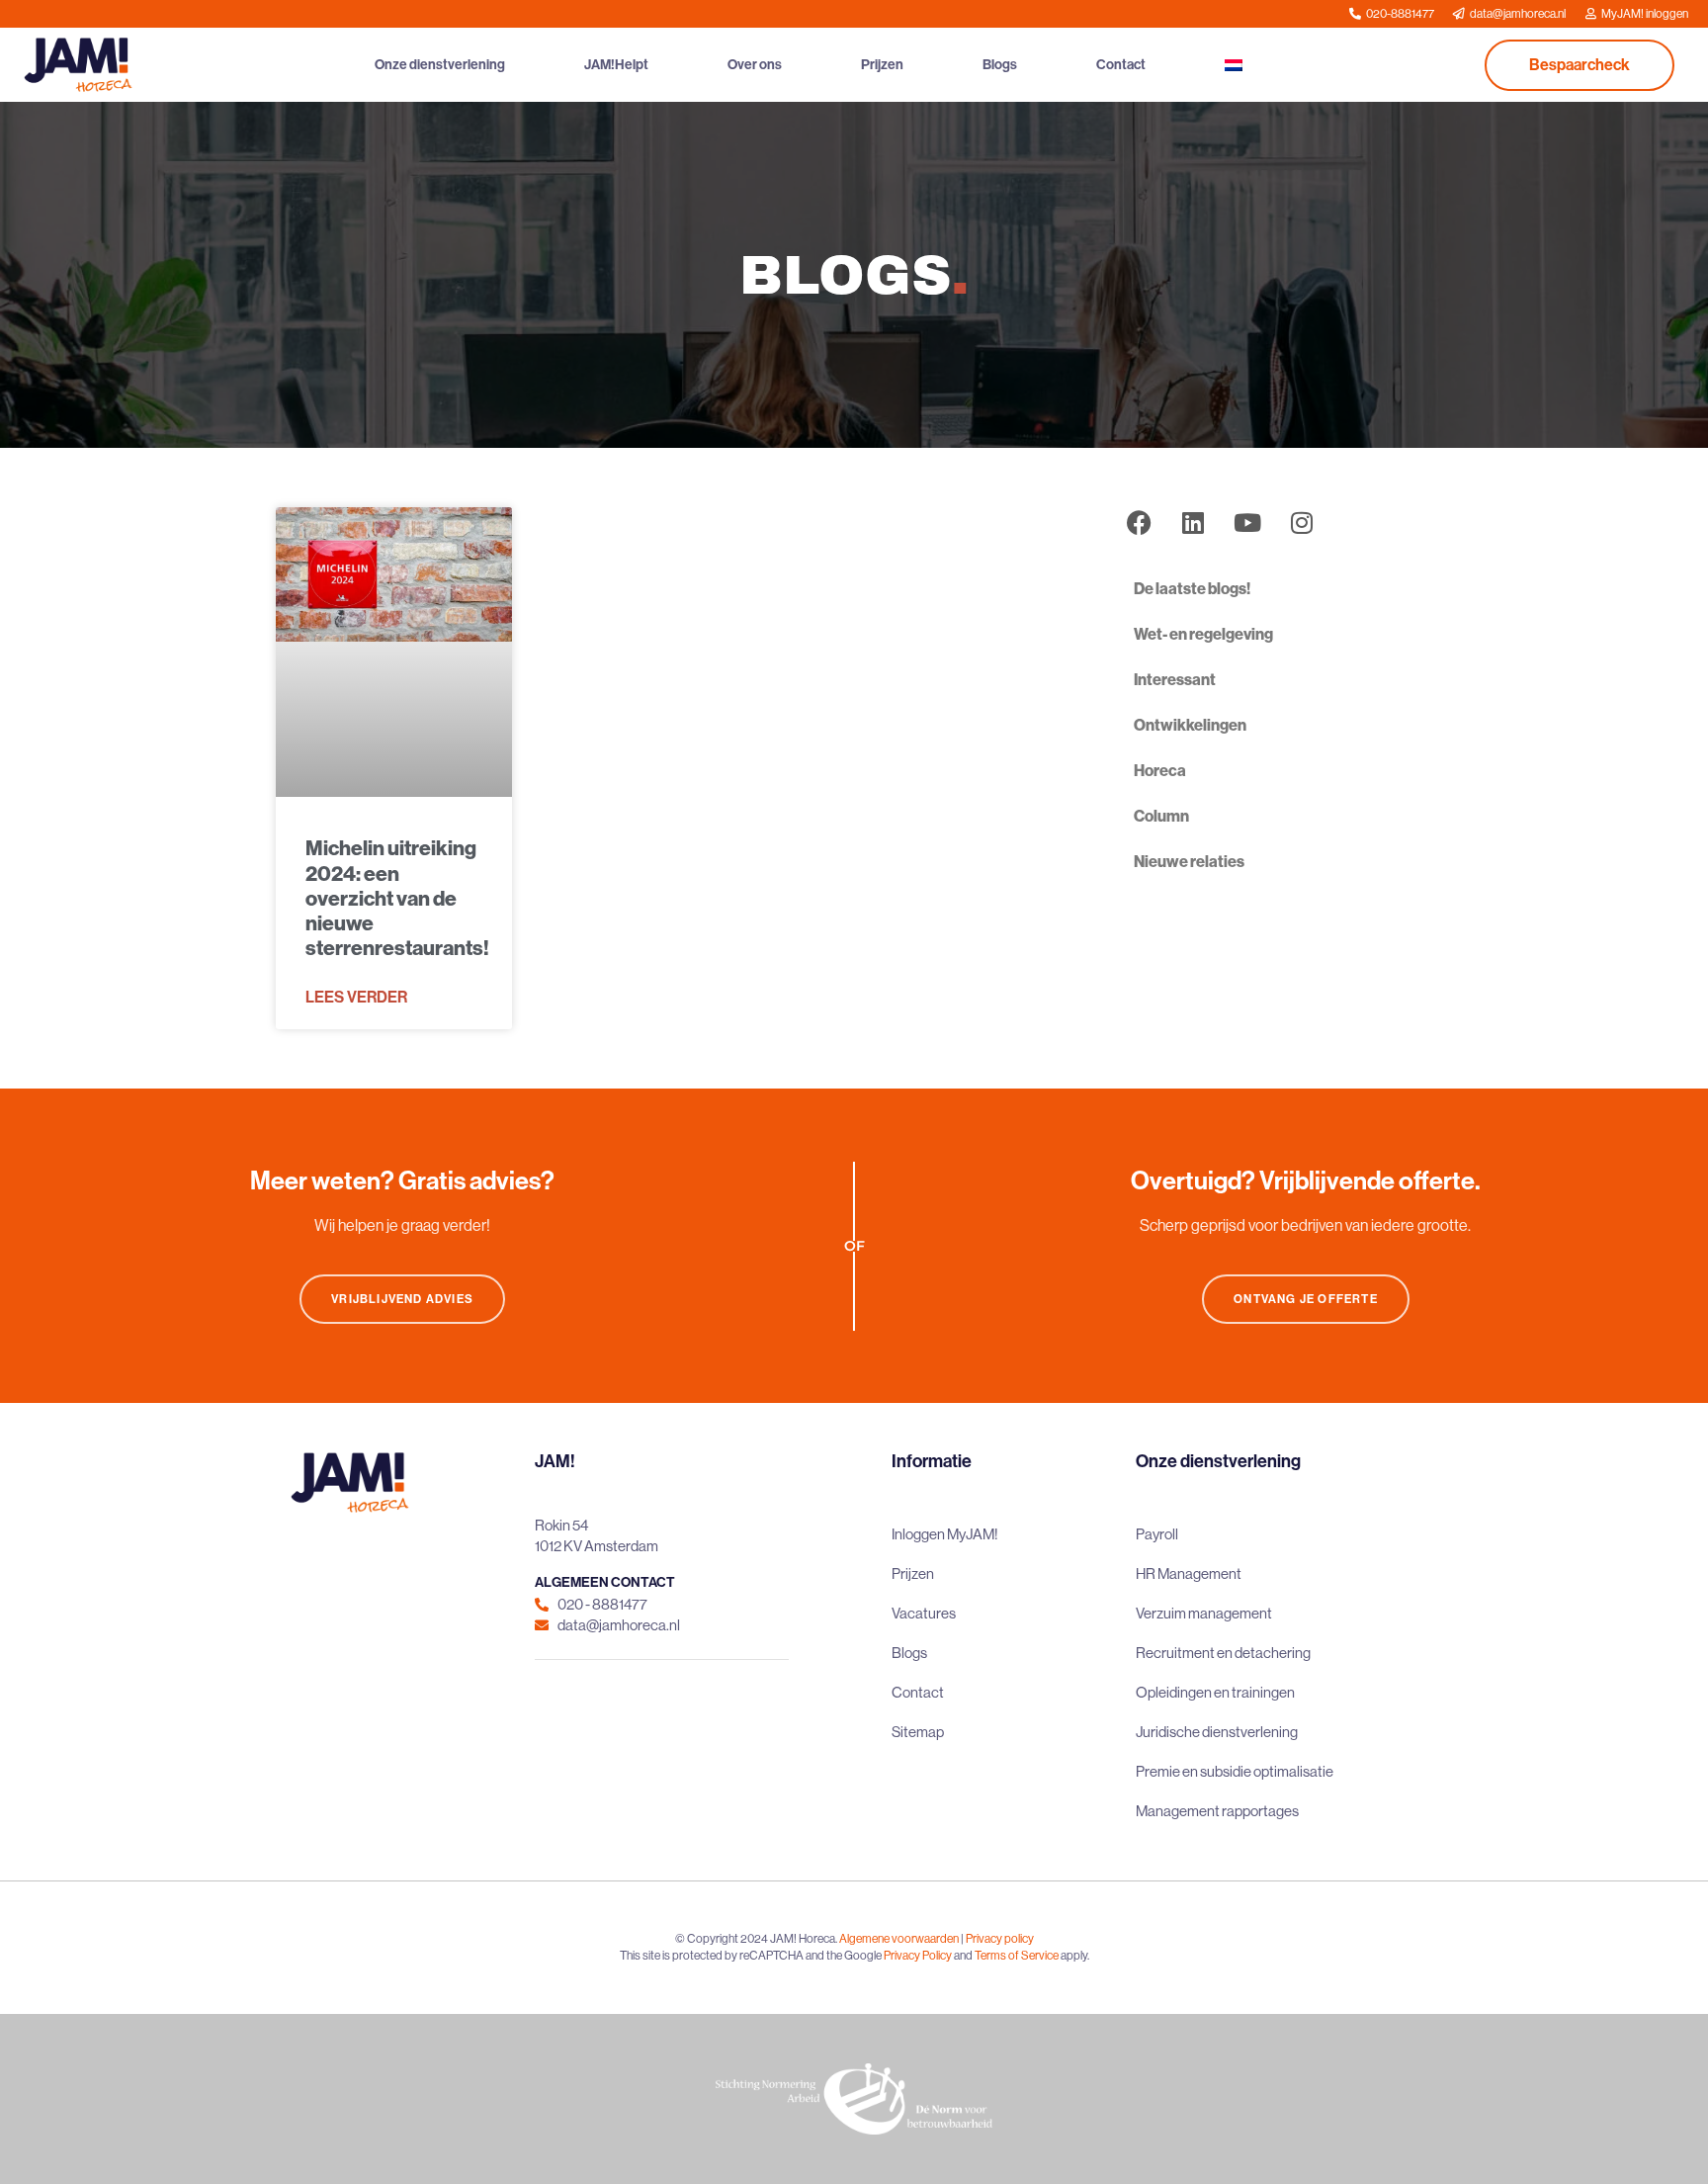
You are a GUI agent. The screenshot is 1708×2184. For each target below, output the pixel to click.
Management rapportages (1217, 1811)
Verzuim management (1204, 1613)
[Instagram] (1302, 522)
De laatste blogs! (1192, 589)
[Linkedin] (1193, 522)
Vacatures (924, 1613)
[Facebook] (1139, 522)
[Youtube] (1247, 522)
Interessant (1175, 680)
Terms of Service (1017, 1956)
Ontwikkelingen (1190, 725)
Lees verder (356, 997)
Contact (1121, 65)
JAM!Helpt (616, 65)
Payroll (1157, 1534)
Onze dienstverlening (440, 65)
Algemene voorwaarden (899, 1939)
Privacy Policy (918, 1956)
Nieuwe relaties (1189, 862)
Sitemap (918, 1732)
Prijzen (882, 65)
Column (1161, 816)
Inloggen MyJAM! (945, 1534)
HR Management (1189, 1573)
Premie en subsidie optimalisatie (1235, 1771)
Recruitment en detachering (1223, 1653)
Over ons (755, 65)
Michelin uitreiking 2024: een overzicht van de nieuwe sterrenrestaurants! (397, 898)
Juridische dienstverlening (1217, 1732)
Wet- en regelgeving (1203, 634)
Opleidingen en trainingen (1215, 1692)
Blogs (1000, 65)
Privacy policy (1000, 1939)
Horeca (1160, 771)
